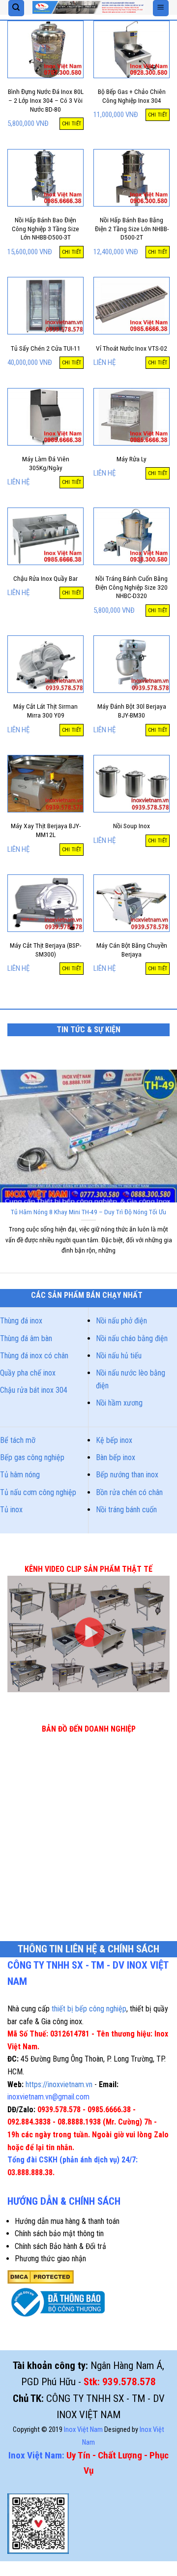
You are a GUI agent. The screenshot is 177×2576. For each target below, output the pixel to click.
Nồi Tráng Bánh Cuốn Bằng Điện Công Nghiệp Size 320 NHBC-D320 (132, 587)
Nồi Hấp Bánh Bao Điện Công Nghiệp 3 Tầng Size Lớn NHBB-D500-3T (45, 228)
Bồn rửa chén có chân (129, 1492)
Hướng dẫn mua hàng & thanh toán (67, 2221)
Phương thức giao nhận (50, 2259)
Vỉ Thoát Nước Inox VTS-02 (132, 348)
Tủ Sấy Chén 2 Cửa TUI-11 (46, 348)
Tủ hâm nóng (20, 1475)
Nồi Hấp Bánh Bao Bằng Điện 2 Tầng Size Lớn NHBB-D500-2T (132, 228)
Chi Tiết (72, 124)
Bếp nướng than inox (127, 1475)
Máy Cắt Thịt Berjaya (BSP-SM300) (45, 950)
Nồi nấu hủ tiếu (119, 1356)
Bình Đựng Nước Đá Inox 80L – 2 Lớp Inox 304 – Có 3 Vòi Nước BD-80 (46, 100)
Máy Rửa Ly (132, 459)
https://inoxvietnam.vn (59, 2084)
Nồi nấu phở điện (121, 1321)
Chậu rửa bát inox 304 (34, 1390)
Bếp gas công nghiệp (32, 1457)
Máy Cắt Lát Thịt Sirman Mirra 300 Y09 (45, 711)
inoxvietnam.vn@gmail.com (48, 2097)
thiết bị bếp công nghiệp (89, 2009)
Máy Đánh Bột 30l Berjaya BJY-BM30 (132, 711)
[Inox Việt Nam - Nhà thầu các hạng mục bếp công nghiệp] (88, 8)
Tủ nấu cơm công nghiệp (38, 1492)
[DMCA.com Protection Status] (41, 2276)
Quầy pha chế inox (28, 1373)
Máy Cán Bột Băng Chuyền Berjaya (132, 950)
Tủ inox (11, 1510)
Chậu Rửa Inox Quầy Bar (45, 578)
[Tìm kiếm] (16, 8)
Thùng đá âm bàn (26, 1338)
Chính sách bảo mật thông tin (59, 2233)
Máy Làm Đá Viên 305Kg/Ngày (46, 463)
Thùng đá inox (21, 1321)
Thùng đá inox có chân (34, 1356)
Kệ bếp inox (114, 1440)
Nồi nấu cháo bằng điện (132, 1338)
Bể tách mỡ (18, 1440)
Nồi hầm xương (119, 1403)
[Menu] (161, 8)
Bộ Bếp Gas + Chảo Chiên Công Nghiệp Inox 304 (132, 96)
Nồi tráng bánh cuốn (126, 1510)
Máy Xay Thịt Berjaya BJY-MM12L (46, 830)
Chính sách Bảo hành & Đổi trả (60, 2246)
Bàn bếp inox (116, 1457)
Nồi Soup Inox (132, 826)
